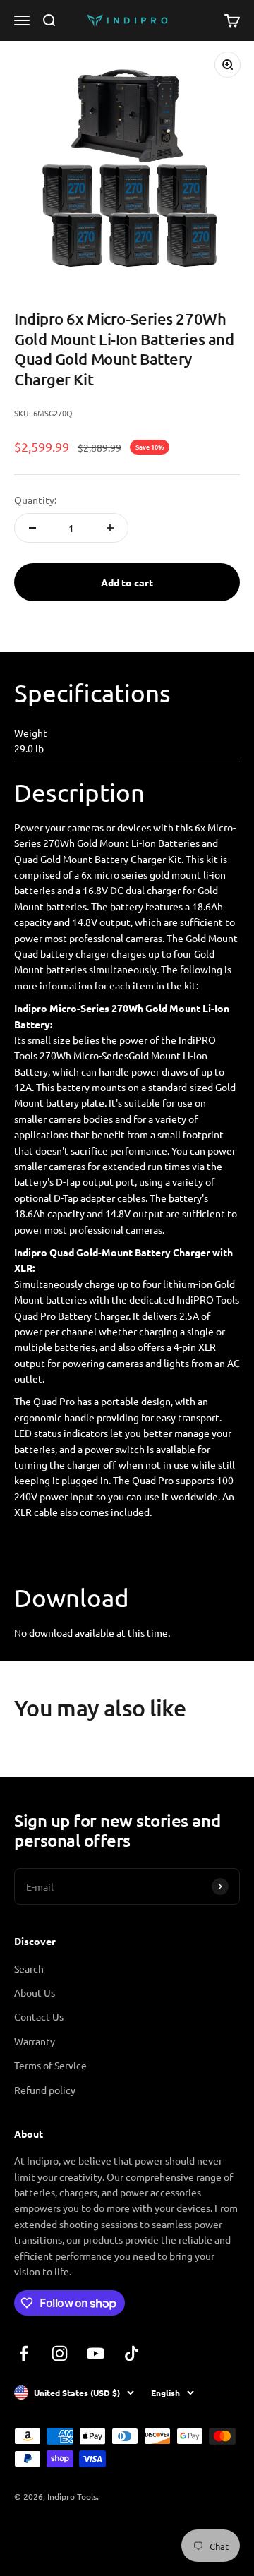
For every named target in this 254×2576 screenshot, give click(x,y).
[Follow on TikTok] (132, 2353)
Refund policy (45, 2090)
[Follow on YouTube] (96, 2353)
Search (29, 1968)
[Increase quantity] (110, 528)
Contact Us (39, 2016)
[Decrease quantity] (32, 528)
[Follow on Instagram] (60, 2353)
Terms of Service (50, 2065)
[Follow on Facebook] (24, 2353)
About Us (35, 1992)
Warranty (35, 2041)
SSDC (66, 2534)
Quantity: (35, 500)
